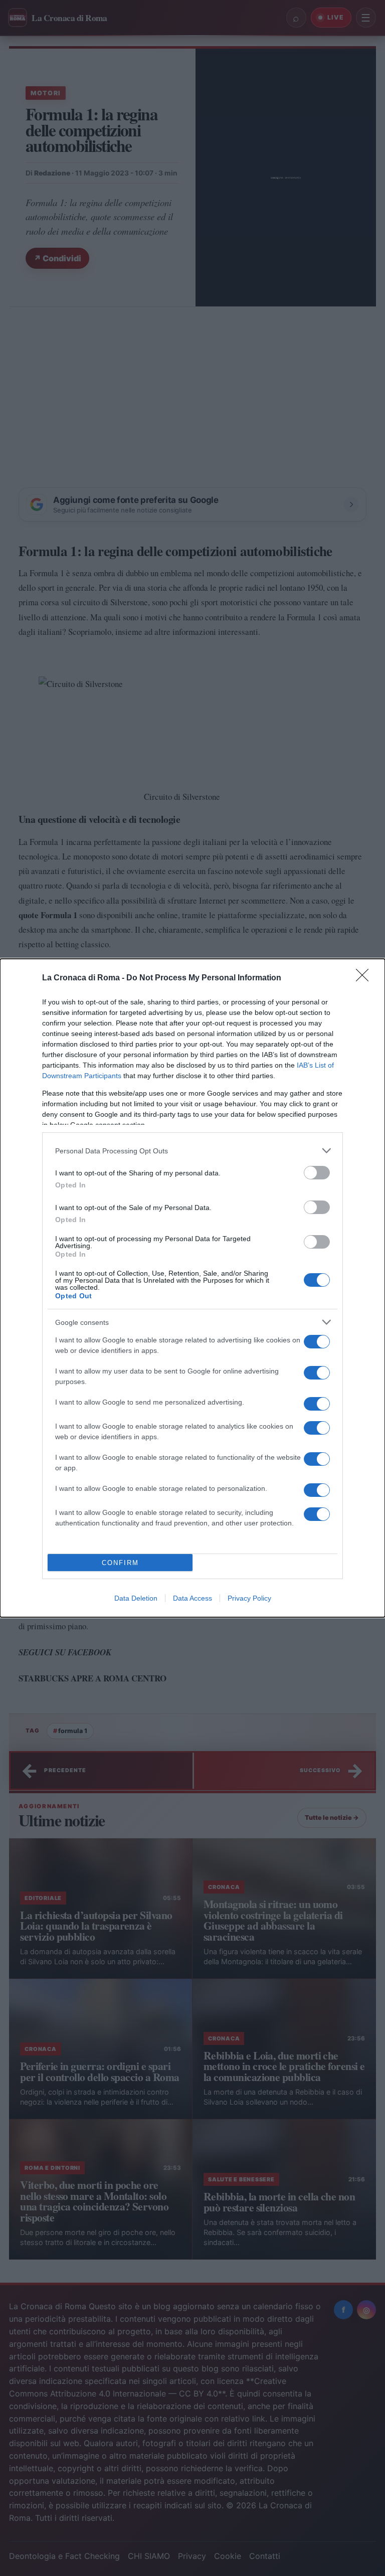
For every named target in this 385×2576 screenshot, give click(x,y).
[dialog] (192, 1288)
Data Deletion (136, 1598)
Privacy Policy (249, 1598)
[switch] (317, 1173)
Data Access (192, 1598)
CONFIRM (120, 1563)
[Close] (365, 978)
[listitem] (192, 1151)
